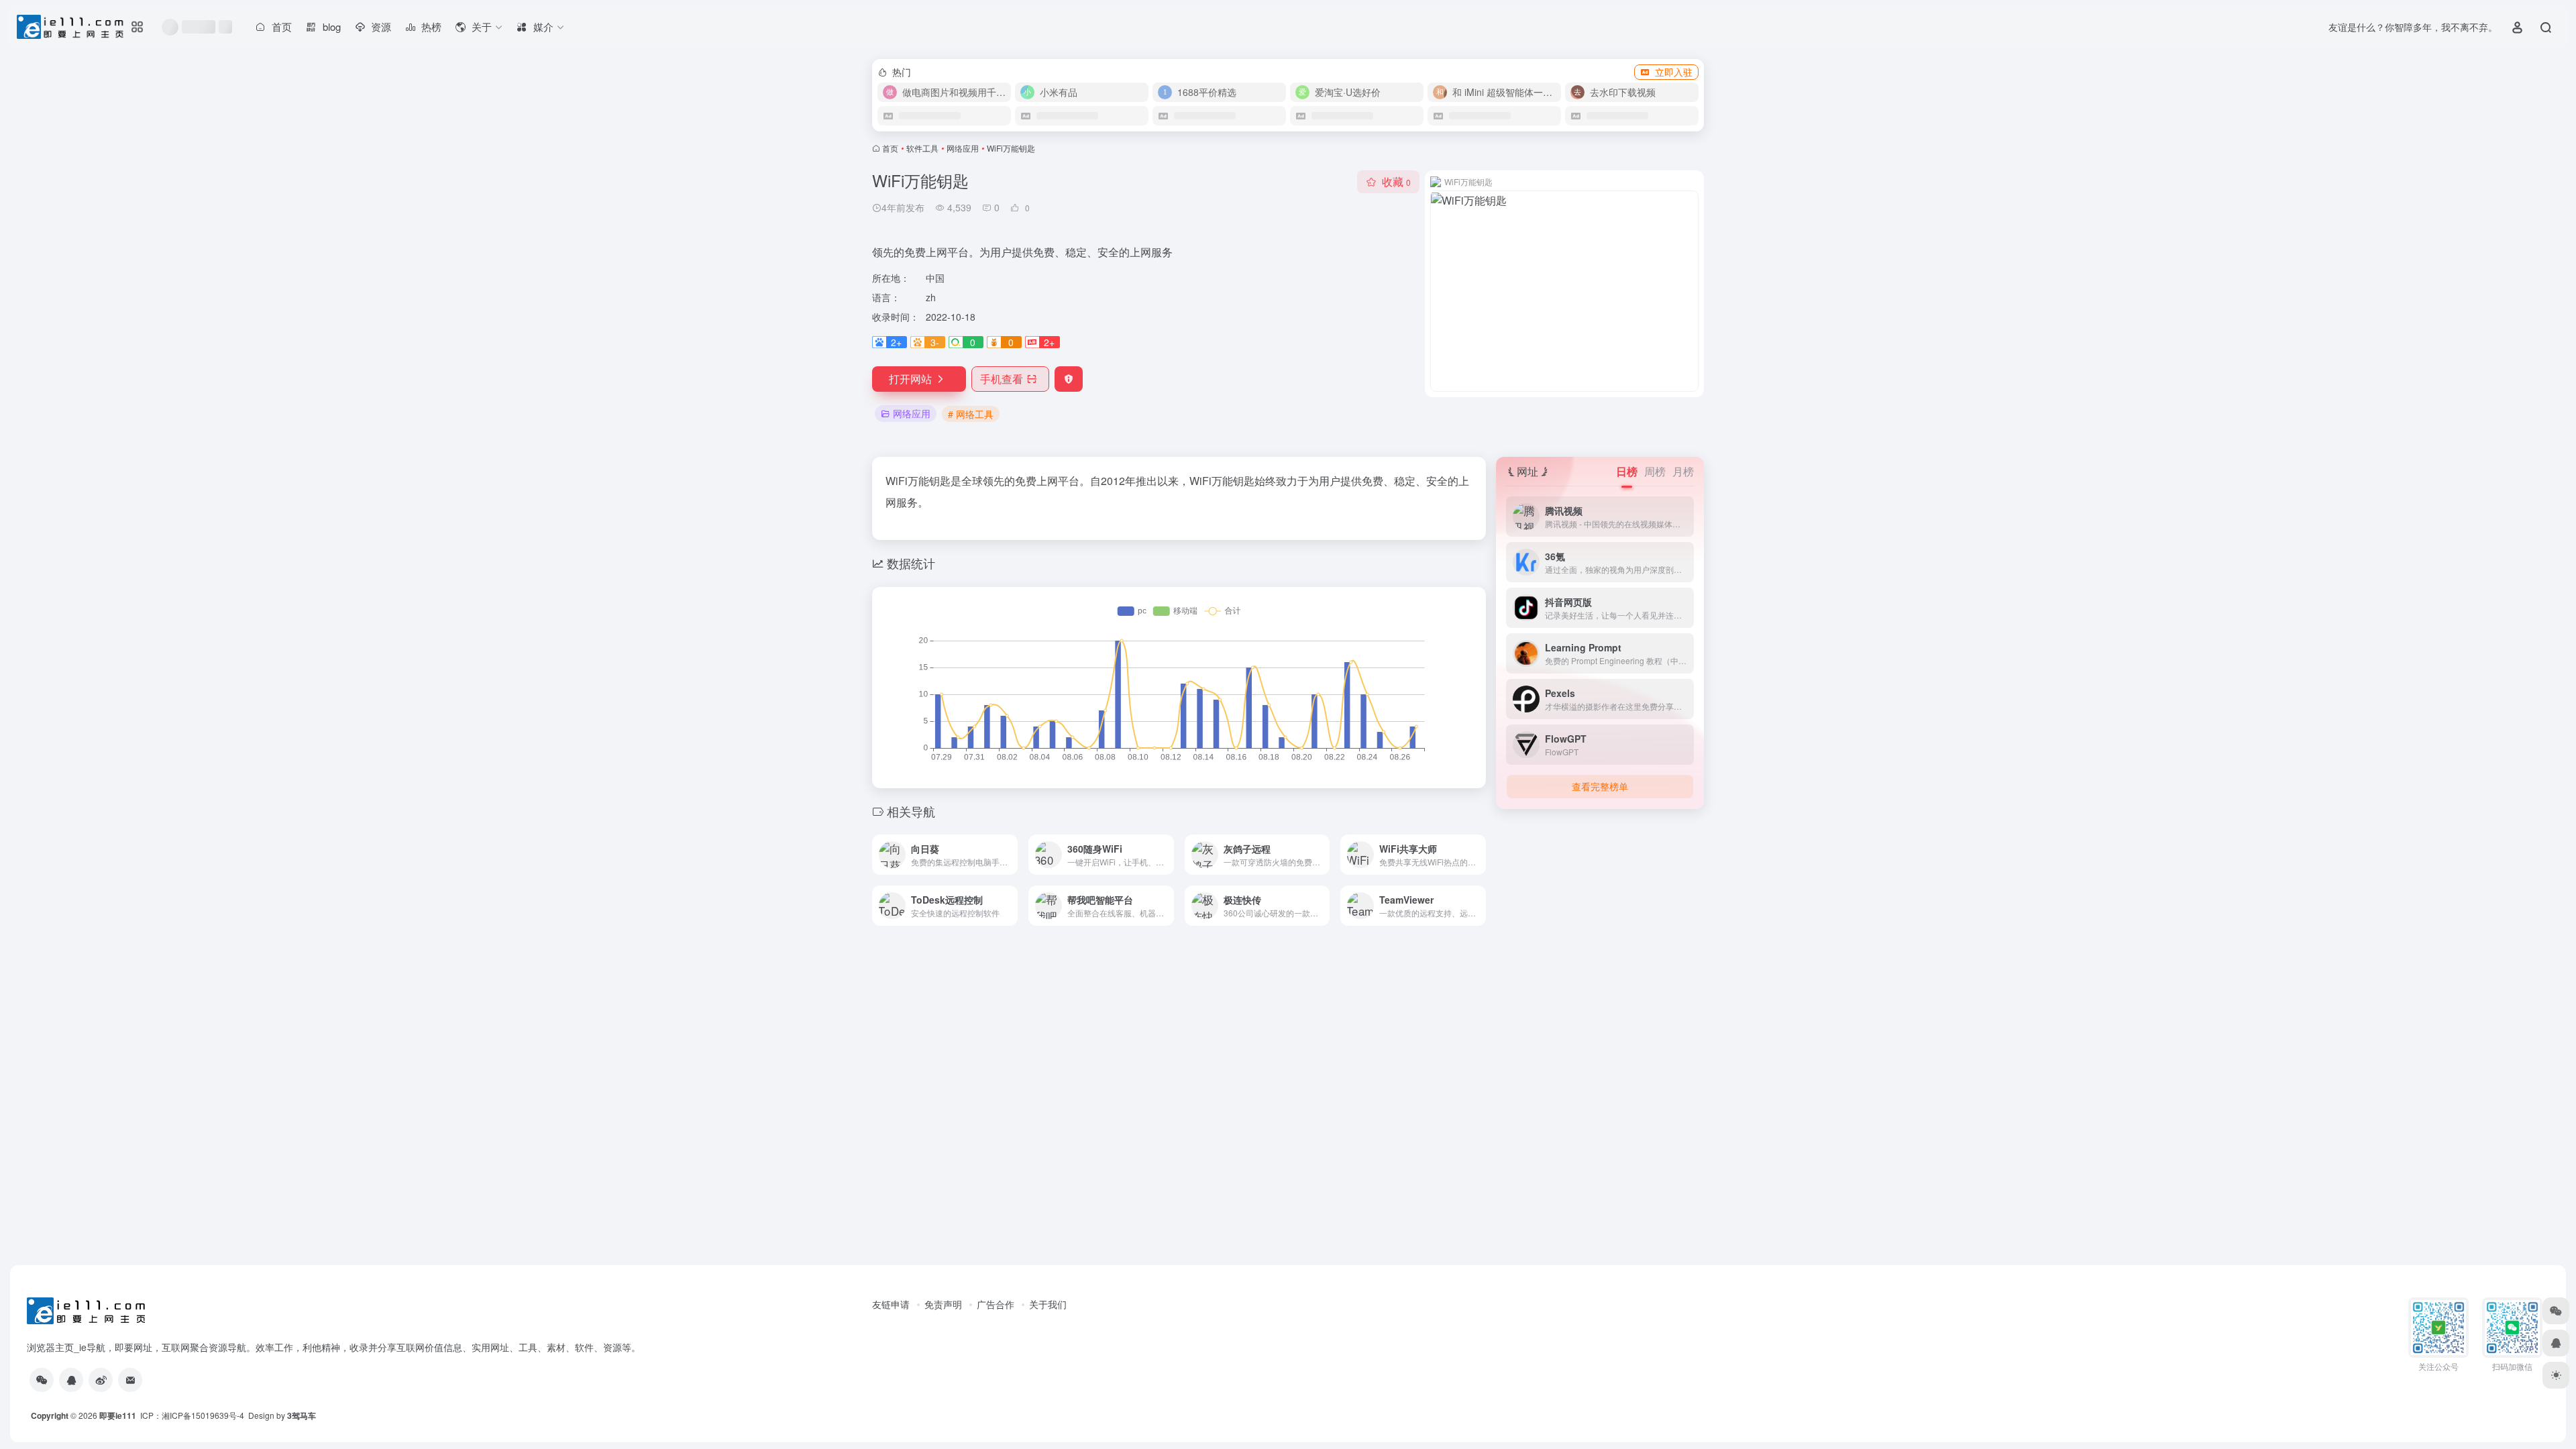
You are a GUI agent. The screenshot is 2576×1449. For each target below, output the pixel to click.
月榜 (1683, 471)
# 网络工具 (971, 414)
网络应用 (963, 148)
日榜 (1627, 471)
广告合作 (996, 1304)
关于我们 (1048, 1304)
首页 (890, 148)
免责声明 (943, 1304)
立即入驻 (1674, 72)
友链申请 (891, 1304)
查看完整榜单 (1600, 786)
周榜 (1655, 471)
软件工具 (922, 148)
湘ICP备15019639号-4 (203, 1415)
